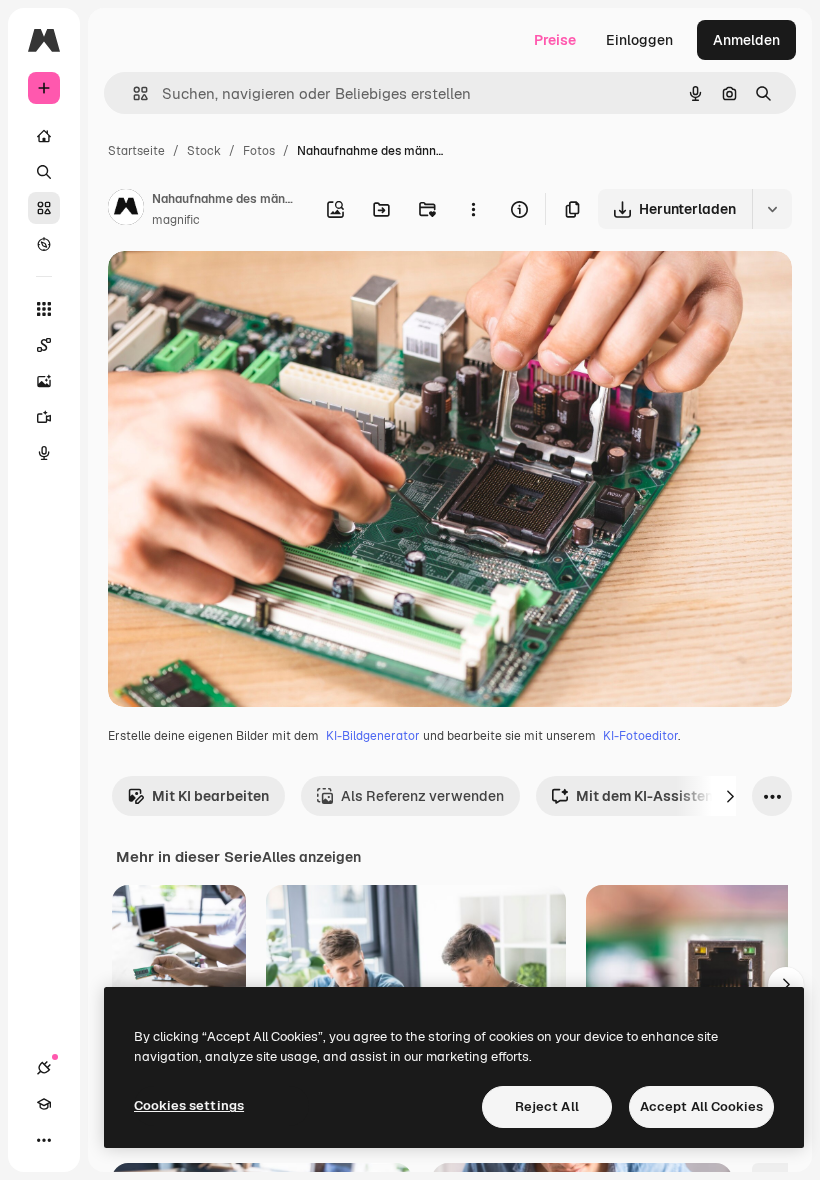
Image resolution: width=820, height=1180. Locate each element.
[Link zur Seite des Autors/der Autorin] (126, 210)
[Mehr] (44, 1140)
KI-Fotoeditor (640, 736)
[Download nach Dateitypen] (772, 209)
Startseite (136, 151)
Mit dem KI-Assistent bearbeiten (686, 796)
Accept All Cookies (701, 1106)
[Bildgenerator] (44, 381)
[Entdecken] (44, 244)
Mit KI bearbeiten (210, 796)
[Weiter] (730, 796)
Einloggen (639, 40)
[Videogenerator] (44, 417)
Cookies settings (189, 1105)
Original (236, 289)
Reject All (547, 1106)
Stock (204, 151)
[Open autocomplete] (132, 93)
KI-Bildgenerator (373, 736)
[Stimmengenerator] (44, 453)
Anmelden (746, 40)
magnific (176, 220)
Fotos (259, 151)
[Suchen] (44, 172)
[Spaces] (44, 345)
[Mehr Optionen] (473, 209)
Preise (555, 40)
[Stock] (44, 208)
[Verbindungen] (44, 1068)
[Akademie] (44, 1104)
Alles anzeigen (311, 857)
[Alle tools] (44, 309)
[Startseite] (44, 136)
